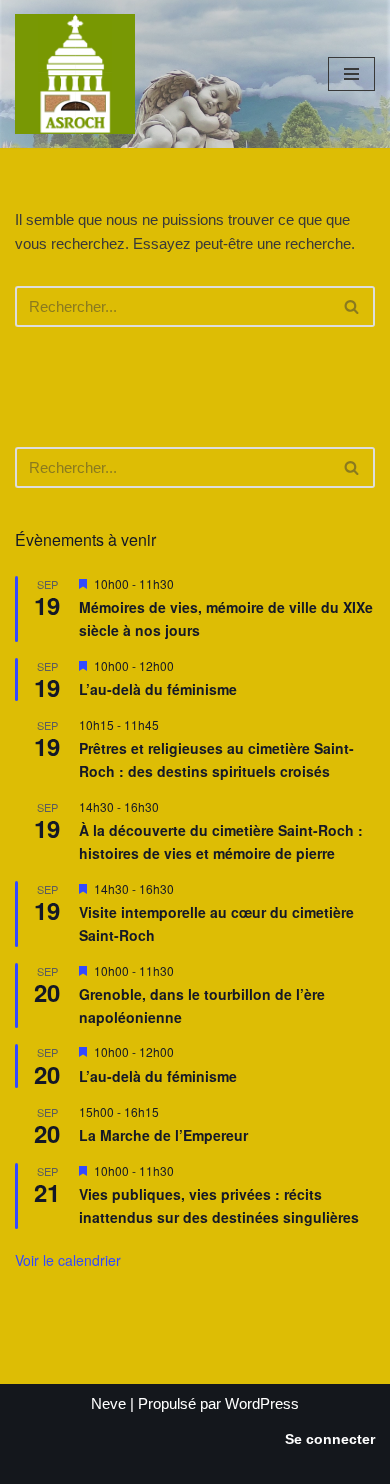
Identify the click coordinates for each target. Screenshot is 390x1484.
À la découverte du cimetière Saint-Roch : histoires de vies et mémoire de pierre (221, 841)
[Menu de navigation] (351, 74)
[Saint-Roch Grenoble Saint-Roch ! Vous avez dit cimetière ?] (75, 74)
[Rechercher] (352, 306)
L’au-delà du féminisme (158, 689)
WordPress (262, 1403)
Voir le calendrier (68, 1260)
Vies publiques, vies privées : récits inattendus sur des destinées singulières (219, 1205)
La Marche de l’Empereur (163, 1135)
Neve (108, 1403)
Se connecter (330, 1439)
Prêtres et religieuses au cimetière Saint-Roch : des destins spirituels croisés (216, 759)
